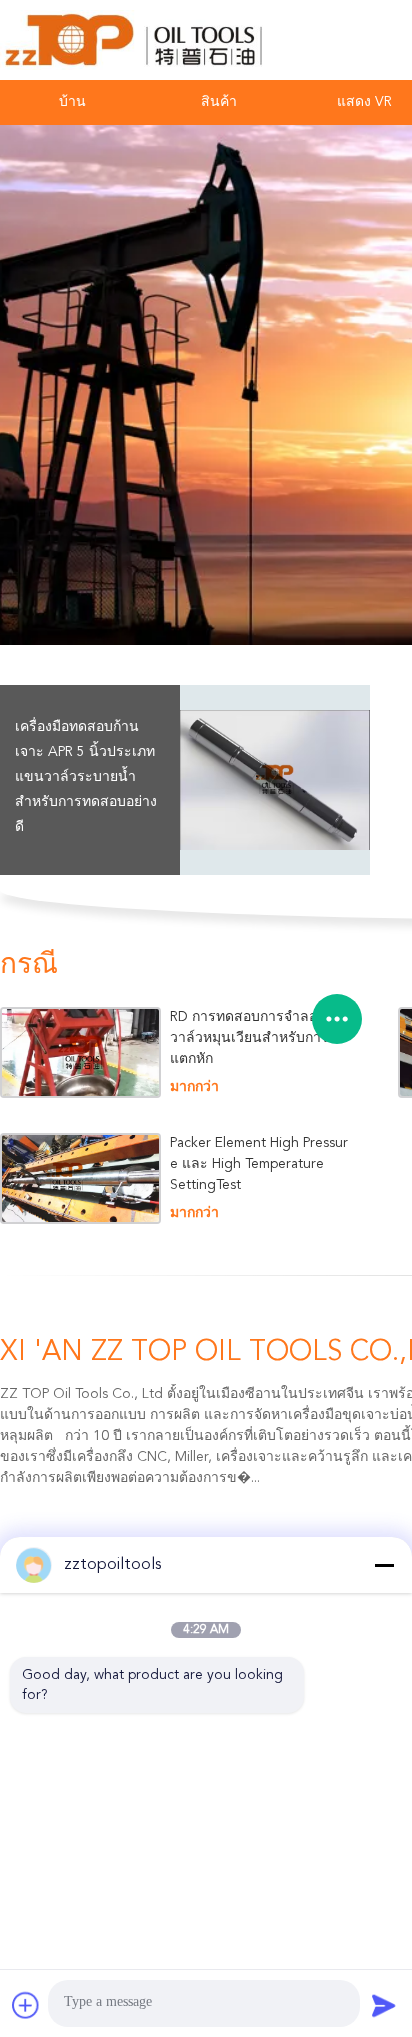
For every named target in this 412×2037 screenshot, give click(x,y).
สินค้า (219, 102)
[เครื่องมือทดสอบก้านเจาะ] (206, 385)
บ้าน (72, 102)
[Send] (384, 2005)
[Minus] (384, 1565)
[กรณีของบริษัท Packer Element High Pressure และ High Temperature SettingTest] (80, 1178)
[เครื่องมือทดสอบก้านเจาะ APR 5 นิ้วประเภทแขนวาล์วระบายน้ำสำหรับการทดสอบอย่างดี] (275, 780)
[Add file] (26, 2005)
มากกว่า (194, 1087)
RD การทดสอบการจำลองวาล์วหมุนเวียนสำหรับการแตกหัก (249, 1038)
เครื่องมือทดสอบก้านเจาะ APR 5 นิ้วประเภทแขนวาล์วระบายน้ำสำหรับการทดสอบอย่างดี (86, 777)
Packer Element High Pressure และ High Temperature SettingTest (259, 1164)
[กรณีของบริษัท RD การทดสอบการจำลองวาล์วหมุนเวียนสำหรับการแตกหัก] (80, 1052)
